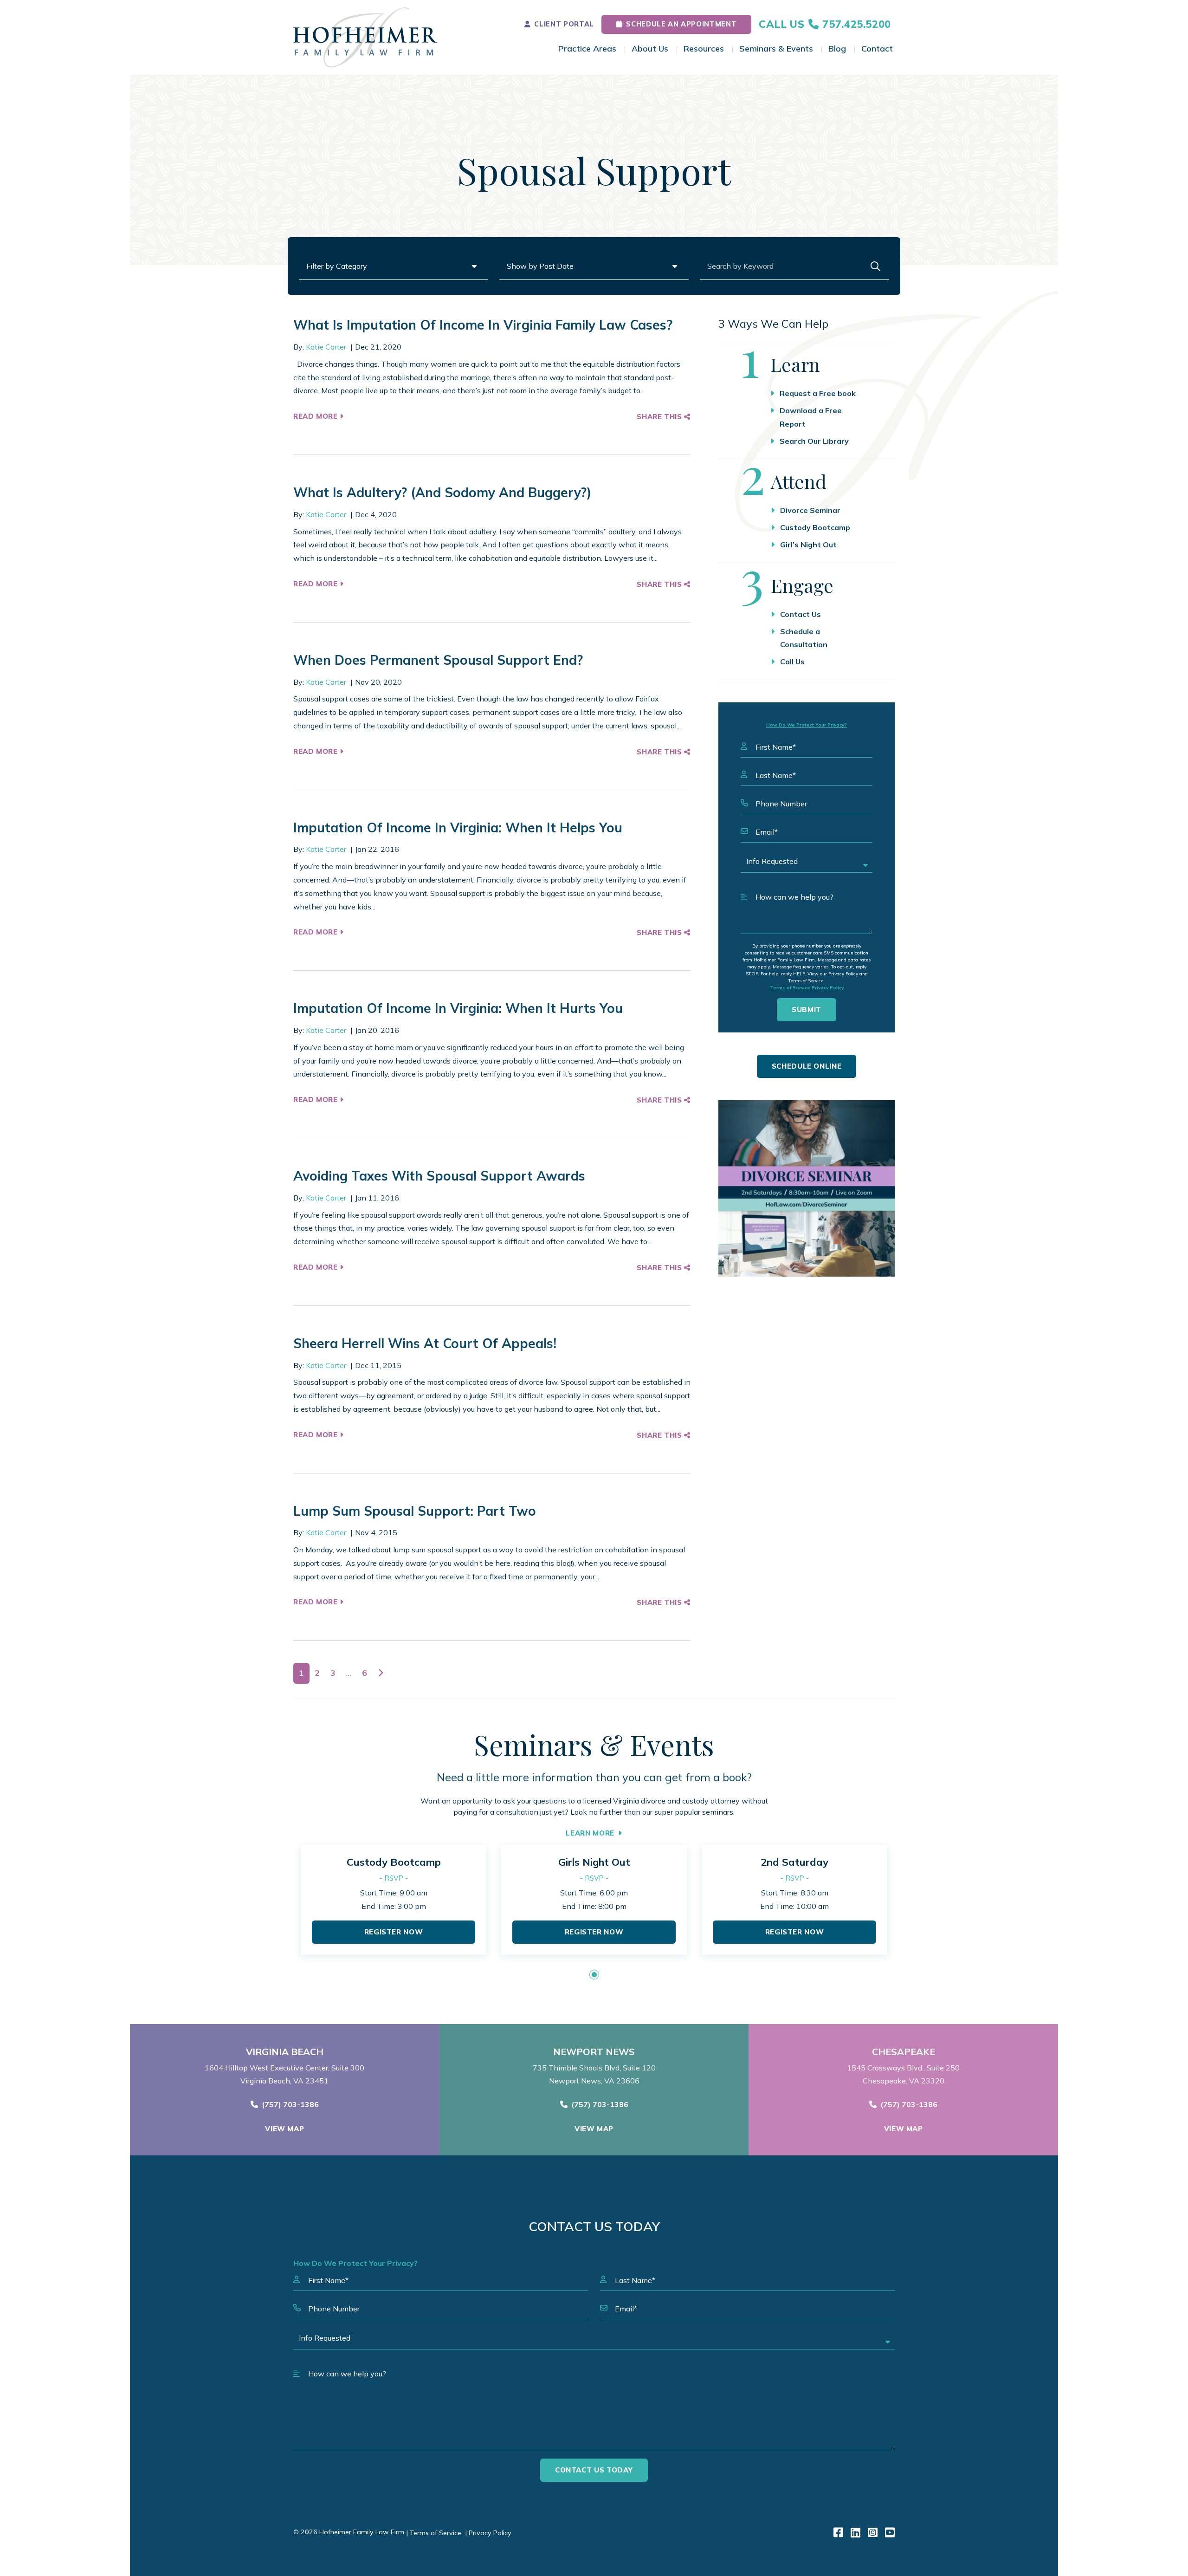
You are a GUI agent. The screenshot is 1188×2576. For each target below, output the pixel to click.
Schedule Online (807, 1066)
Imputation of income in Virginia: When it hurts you (458, 1008)
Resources (704, 49)
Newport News (594, 2052)
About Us (650, 49)
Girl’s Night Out (808, 545)
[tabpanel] (394, 1900)
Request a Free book (818, 393)
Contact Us (801, 614)
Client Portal (564, 24)
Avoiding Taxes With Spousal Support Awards (439, 1176)
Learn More (590, 1833)
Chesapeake (904, 2052)
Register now (394, 1932)
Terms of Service (790, 988)
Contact (877, 49)
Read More (316, 416)
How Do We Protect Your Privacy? (807, 725)
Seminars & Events (776, 49)
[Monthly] (807, 1188)
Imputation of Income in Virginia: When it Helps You (458, 827)
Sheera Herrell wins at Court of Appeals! (425, 1343)
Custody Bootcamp (815, 527)
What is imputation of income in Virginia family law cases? (483, 325)
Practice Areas (587, 49)
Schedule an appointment (681, 24)
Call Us (792, 662)
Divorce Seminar (810, 510)
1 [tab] (594, 1975)
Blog (837, 49)
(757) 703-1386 (290, 2104)
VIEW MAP (284, 2129)
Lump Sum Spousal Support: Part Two (415, 1511)
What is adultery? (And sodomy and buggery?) (442, 492)
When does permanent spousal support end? (438, 660)
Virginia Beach (285, 2052)
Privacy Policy (828, 988)
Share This (660, 417)
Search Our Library (814, 441)
